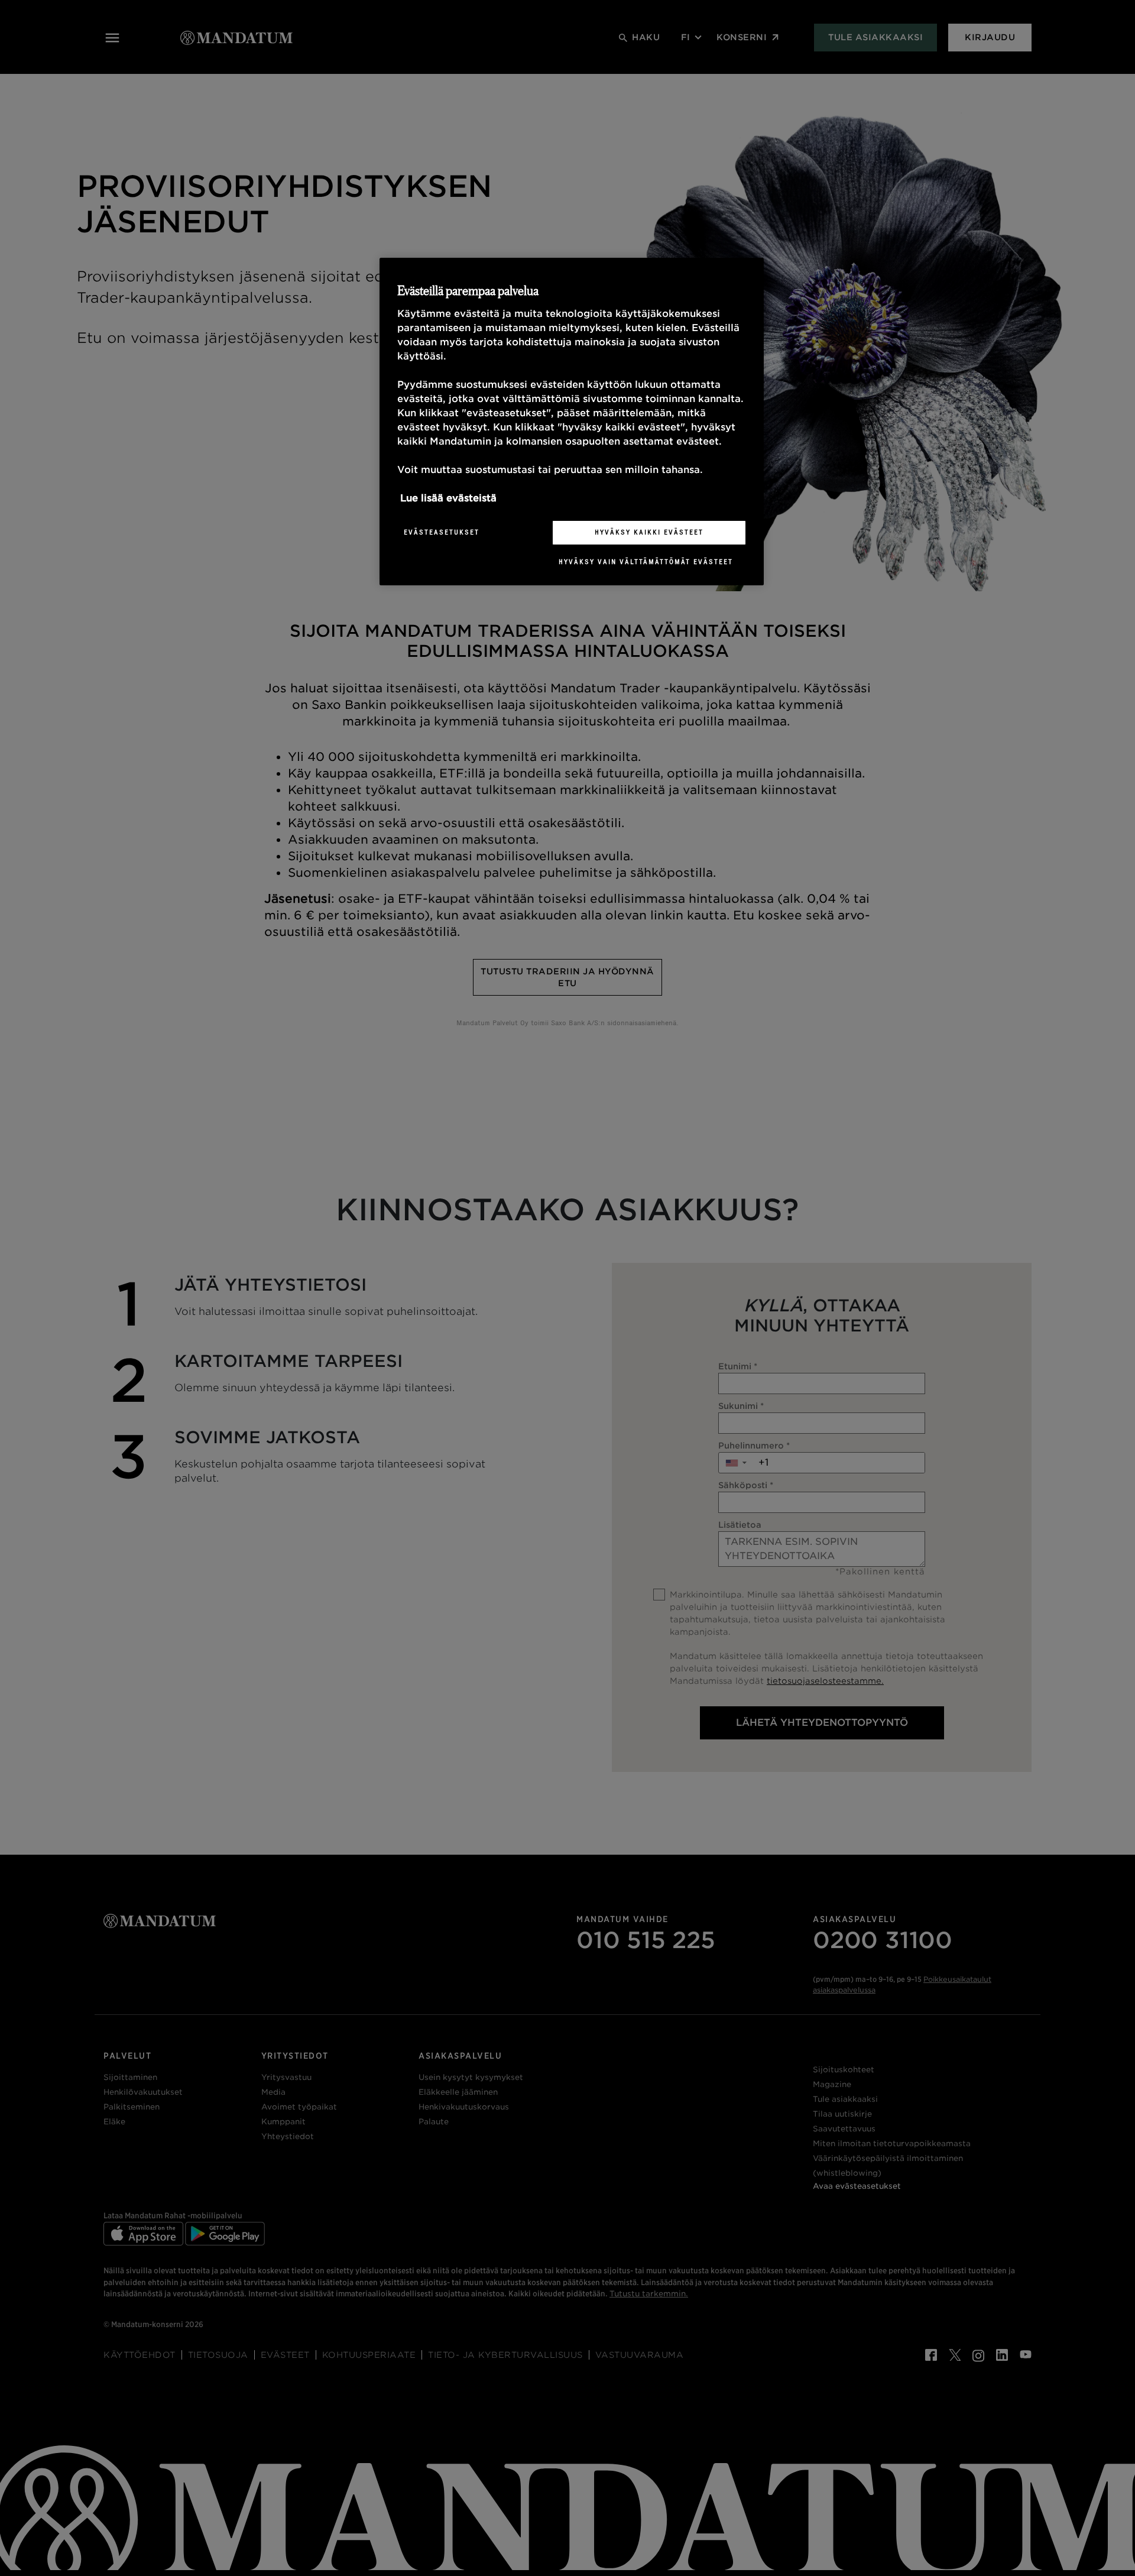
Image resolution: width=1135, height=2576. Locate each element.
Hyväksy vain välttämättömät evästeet (646, 562)
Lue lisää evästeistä (448, 498)
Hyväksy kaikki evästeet (649, 532)
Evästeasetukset (442, 532)
